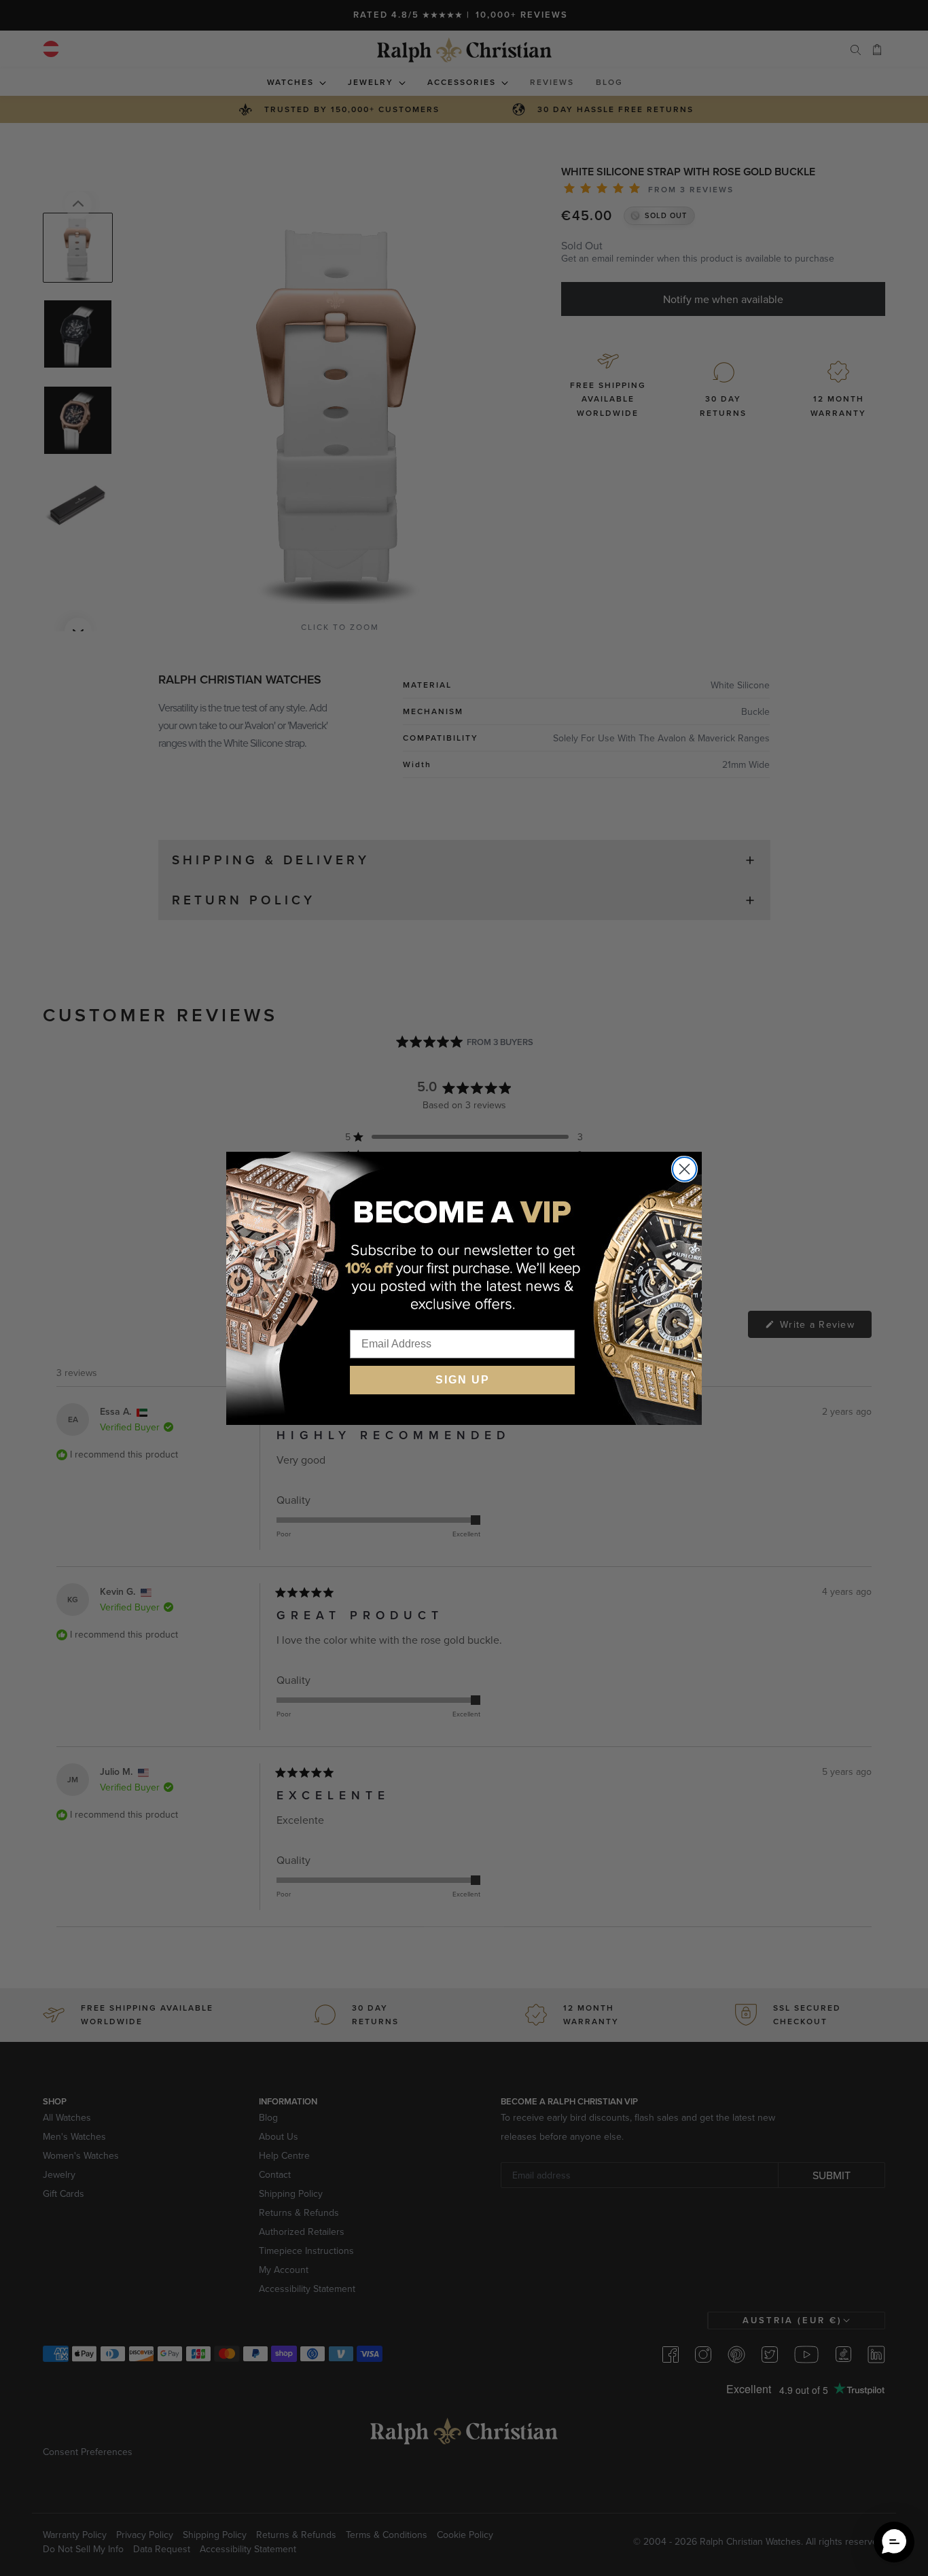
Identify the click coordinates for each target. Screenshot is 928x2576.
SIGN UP (463, 1380)
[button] (894, 2542)
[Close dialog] (684, 1169)
